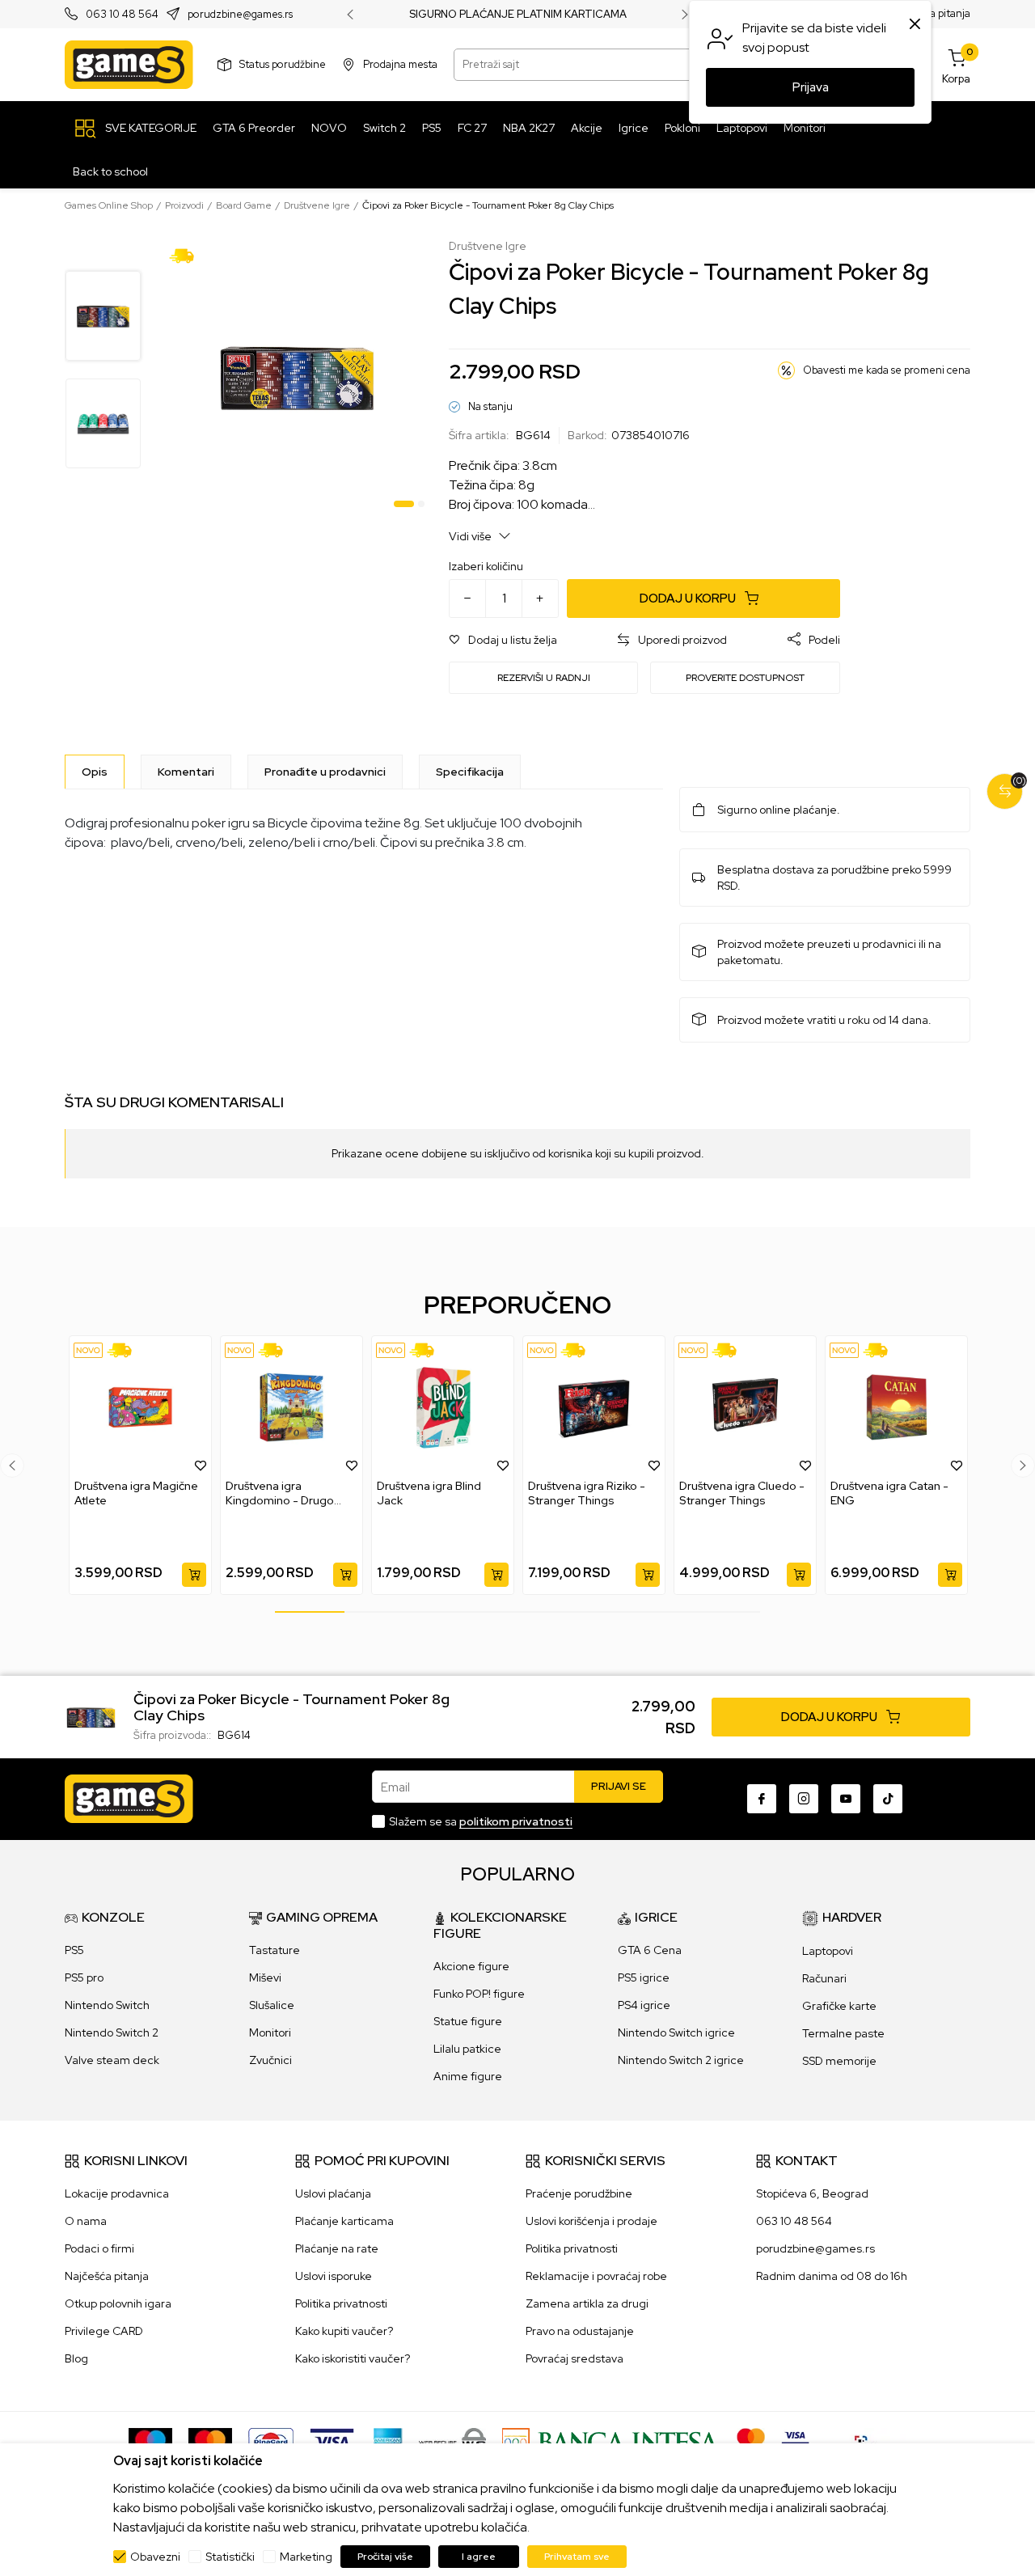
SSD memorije (839, 2061)
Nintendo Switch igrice (676, 2032)
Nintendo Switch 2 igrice (681, 2060)
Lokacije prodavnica (117, 2193)
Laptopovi (828, 1951)
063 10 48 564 (122, 15)
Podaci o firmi (99, 2248)
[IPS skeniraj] (866, 2441)
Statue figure (468, 2021)
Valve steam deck (112, 2060)
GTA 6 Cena (650, 1950)
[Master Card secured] (751, 2441)
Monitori (270, 2032)
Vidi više (471, 536)
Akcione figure (471, 1966)
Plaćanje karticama (344, 2221)
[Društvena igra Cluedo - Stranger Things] (745, 1407)
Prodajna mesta (400, 64)
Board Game (244, 205)
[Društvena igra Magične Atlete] (140, 1407)
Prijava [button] (811, 87)
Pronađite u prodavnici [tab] (325, 772)
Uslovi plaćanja (333, 2193)
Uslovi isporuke (334, 2276)
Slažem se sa (481, 1821)
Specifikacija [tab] (470, 772)
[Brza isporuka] (187, 255)
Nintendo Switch (107, 2005)
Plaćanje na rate (337, 2248)
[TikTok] (888, 1799)
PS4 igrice (644, 2005)
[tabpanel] (297, 376)
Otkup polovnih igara (118, 2303)
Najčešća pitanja (107, 2276)
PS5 (74, 1950)
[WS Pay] (452, 2441)
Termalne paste (843, 2033)
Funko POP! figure (479, 1994)
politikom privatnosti (516, 1821)
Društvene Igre (317, 205)
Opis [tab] (95, 772)
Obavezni (155, 2557)
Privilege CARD (104, 2331)
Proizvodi (184, 205)
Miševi (265, 1977)
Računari (824, 1978)
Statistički (230, 2557)
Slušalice (272, 2005)
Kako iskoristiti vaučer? (353, 2358)
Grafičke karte (839, 2006)
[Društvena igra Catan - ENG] (896, 1407)
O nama (86, 2221)
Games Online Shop (109, 205)
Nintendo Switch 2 (112, 2032)
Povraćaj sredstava (575, 2358)
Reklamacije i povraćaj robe (596, 2276)
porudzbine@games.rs (240, 15)
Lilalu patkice (467, 2049)
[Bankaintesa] (611, 2441)
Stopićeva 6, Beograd (812, 2193)
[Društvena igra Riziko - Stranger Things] (594, 1407)
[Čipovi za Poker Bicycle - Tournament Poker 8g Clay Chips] (91, 1715)
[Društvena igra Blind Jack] (443, 1407)
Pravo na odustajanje (580, 2331)
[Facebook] (762, 1799)
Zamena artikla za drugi (587, 2303)
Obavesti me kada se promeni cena (887, 370)
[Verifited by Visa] (795, 2441)
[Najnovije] (88, 1350)
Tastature (275, 1950)
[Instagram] (804, 1799)
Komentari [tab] (186, 772)
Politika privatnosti (341, 2303)
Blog (76, 2358)
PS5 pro (84, 1977)
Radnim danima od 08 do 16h (832, 2276)
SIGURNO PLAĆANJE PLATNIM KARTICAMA (518, 15)
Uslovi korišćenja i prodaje (591, 2221)
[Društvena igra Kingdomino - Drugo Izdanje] (291, 1407)
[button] (503, 640)
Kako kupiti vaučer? (344, 2331)
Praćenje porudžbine (579, 2193)
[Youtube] (846, 1799)
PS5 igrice (644, 1977)
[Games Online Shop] (129, 65)
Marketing (306, 2557)
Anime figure (468, 2076)
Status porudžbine (283, 64)
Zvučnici (270, 2060)
